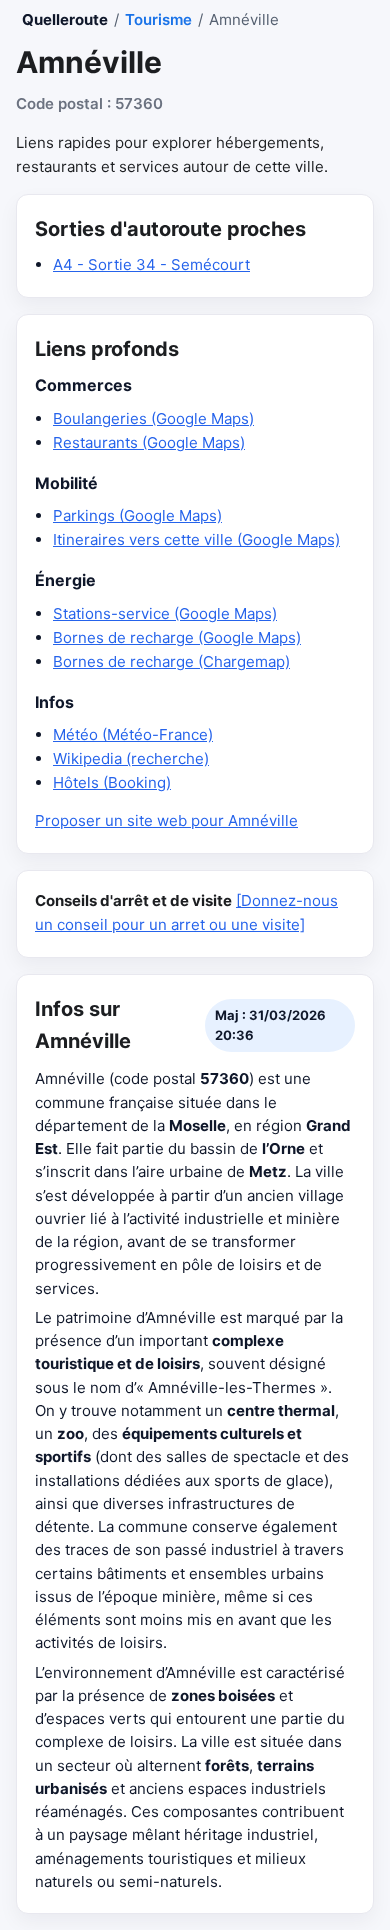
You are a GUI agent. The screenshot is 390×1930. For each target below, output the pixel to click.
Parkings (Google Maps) (137, 515)
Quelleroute (65, 19)
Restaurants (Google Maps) (149, 442)
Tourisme (158, 19)
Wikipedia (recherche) (131, 758)
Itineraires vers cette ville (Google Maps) (196, 539)
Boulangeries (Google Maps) (153, 418)
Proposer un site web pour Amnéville (166, 820)
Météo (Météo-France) (133, 734)
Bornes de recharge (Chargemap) (171, 661)
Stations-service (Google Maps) (165, 613)
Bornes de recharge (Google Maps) (177, 637)
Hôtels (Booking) (112, 782)
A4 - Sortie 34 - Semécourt (151, 264)
